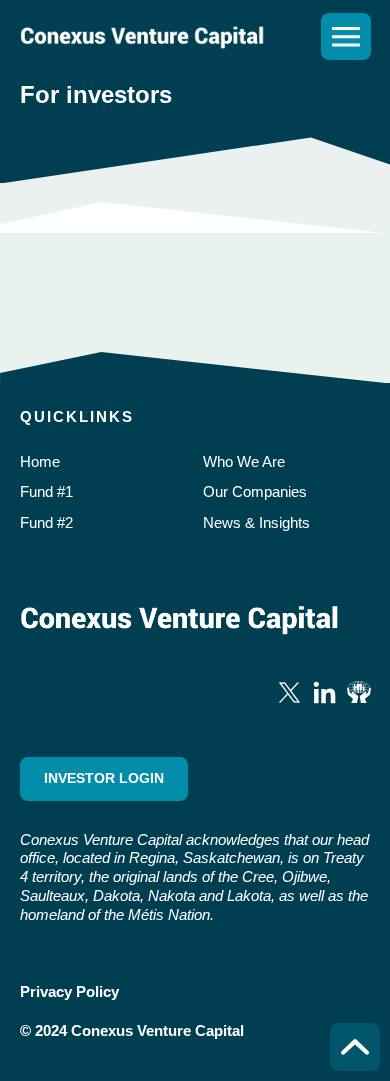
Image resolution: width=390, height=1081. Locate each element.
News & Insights (256, 522)
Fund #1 (46, 491)
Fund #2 (46, 522)
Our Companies (255, 491)
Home (40, 461)
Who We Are (244, 461)
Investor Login (104, 778)
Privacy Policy (69, 991)
